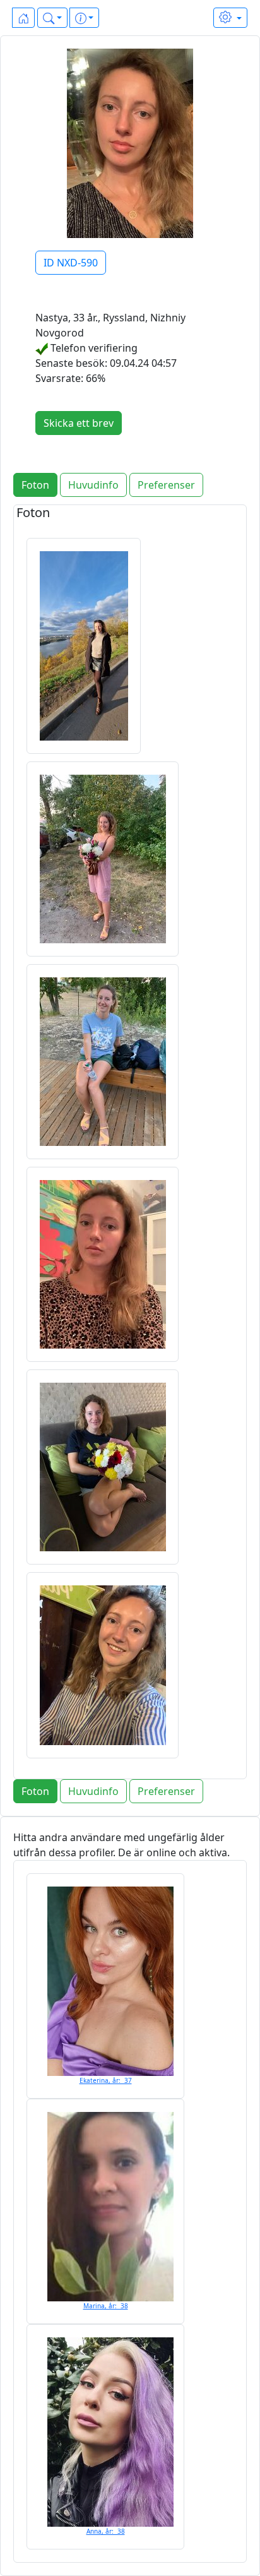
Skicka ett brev (79, 423)
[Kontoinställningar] (230, 18)
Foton (35, 485)
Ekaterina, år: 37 (106, 2080)
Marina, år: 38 (106, 2306)
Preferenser (166, 485)
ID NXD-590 (71, 263)
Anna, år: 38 (106, 2531)
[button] (52, 18)
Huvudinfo (93, 485)
